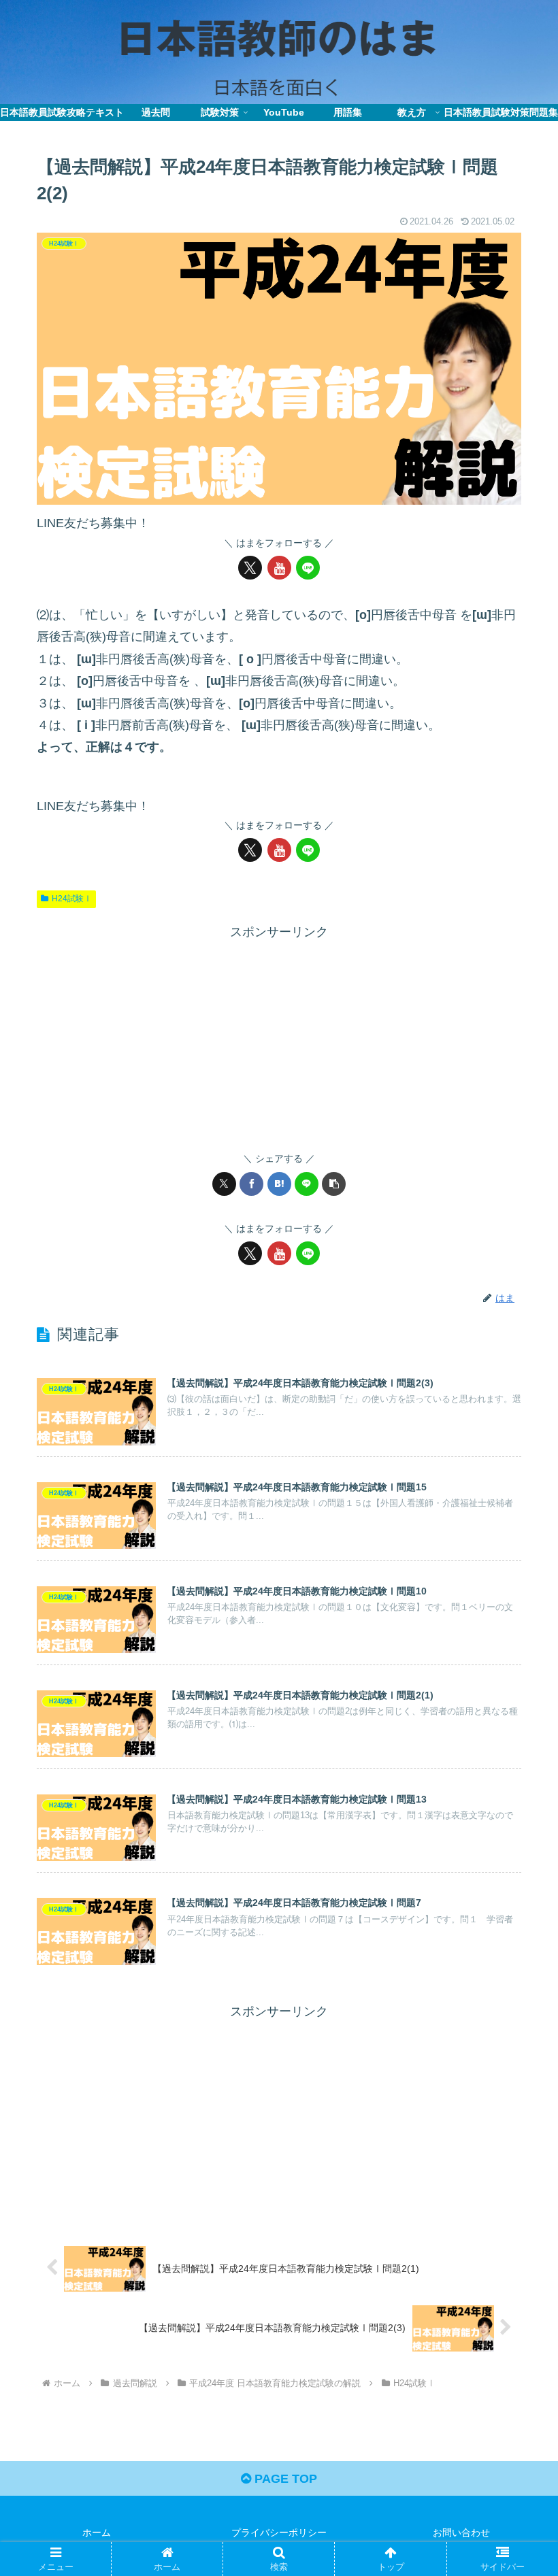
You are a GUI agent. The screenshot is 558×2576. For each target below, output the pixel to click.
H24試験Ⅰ (72, 899)
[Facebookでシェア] (251, 1184)
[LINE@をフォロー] (308, 568)
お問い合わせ (461, 2532)
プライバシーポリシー (279, 2532)
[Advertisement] (279, 1038)
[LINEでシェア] (307, 1184)
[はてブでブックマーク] (279, 1184)
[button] (334, 1184)
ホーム (97, 2532)
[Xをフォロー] (250, 568)
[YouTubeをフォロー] (279, 568)
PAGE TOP (284, 2479)
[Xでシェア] (224, 1184)
